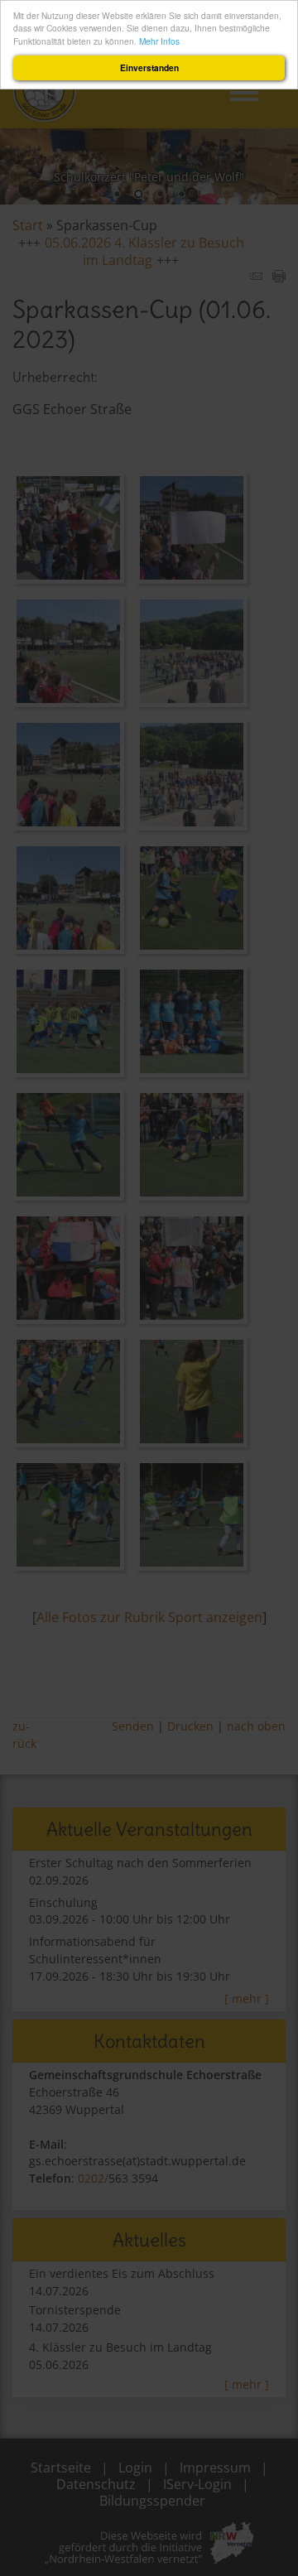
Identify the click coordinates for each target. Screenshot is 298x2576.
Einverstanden (149, 68)
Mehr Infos (159, 41)
